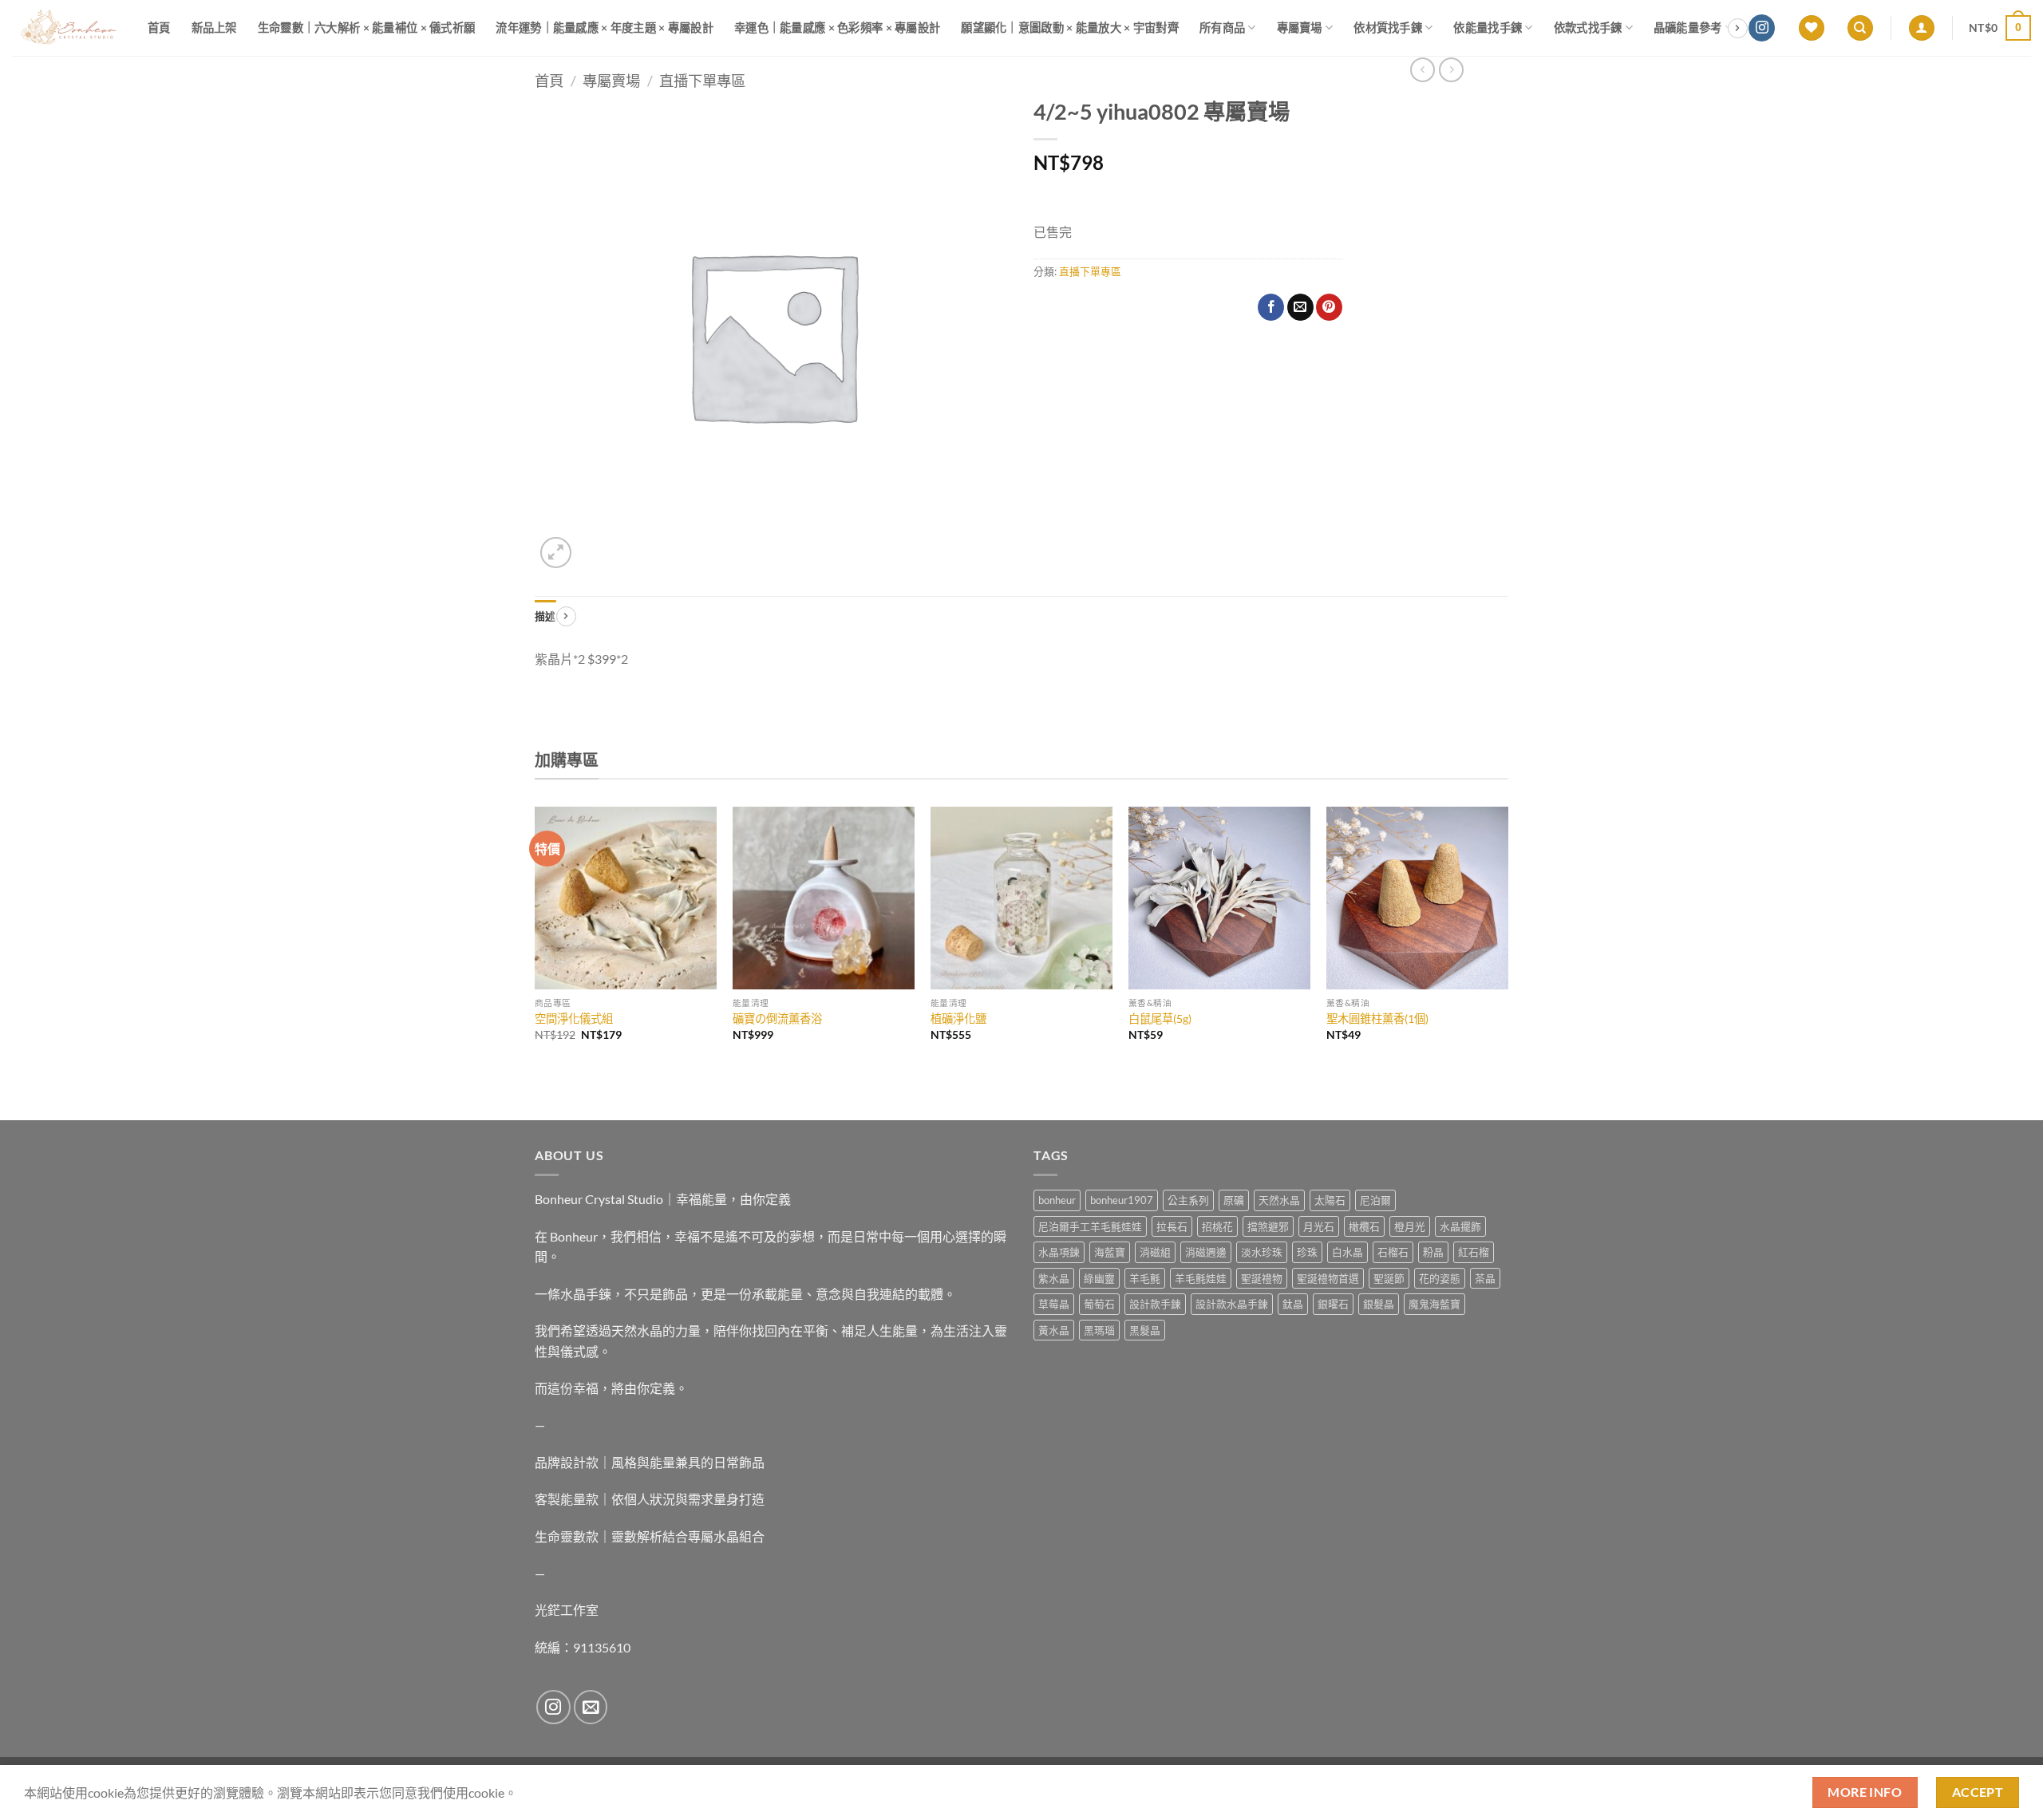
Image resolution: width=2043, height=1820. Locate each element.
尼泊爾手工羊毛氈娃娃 (1090, 1226)
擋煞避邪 (1268, 1226)
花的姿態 (1440, 1278)
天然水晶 (1279, 1200)
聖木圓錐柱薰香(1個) (1377, 1019)
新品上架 (214, 28)
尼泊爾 (1375, 1200)
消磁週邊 (1206, 1252)
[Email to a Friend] (1300, 307)
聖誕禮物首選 (1328, 1278)
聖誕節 (1389, 1278)
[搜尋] (1860, 28)
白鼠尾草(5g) (1160, 1019)
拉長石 (1172, 1226)
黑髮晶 (1145, 1330)
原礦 (1234, 1200)
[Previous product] (1451, 70)
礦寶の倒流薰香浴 (777, 1019)
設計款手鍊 (1155, 1304)
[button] (1922, 28)
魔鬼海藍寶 (1434, 1304)
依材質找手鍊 (1388, 28)
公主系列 (1188, 1200)
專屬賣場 (1300, 28)
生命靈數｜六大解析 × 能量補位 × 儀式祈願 (367, 28)
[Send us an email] (591, 1707)
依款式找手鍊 (1588, 28)
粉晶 (1433, 1252)
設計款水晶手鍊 (1232, 1304)
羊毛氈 (1145, 1278)
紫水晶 (1054, 1278)
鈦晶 (1293, 1304)
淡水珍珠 (1262, 1252)
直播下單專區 (702, 81)
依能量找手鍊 (1488, 28)
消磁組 (1155, 1252)
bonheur (1057, 1200)
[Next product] (1423, 70)
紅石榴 (1474, 1252)
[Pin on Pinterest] (1329, 307)
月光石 (1319, 1226)
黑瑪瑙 (1099, 1330)
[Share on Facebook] (1271, 307)
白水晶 (1348, 1252)
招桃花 (1217, 1226)
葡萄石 (1099, 1304)
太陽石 (1330, 1200)
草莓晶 (1054, 1304)
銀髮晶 (1379, 1304)
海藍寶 (1110, 1252)
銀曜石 (1333, 1304)
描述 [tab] (545, 616)
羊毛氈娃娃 (1201, 1278)
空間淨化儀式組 (574, 1019)
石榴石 (1393, 1252)
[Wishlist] (1812, 28)
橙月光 (1410, 1226)
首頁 (159, 28)
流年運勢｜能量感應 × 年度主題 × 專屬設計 (605, 28)
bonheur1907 (1122, 1200)
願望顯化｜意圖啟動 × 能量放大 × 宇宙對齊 (1070, 28)
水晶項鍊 (1059, 1252)
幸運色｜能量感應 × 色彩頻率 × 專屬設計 (837, 28)
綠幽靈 (1099, 1278)
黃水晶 (1054, 1330)
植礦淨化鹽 (958, 1019)
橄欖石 (1364, 1226)
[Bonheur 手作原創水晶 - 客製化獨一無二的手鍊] (68, 28)
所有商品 (1222, 28)
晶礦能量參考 (1688, 28)
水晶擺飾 (1460, 1226)
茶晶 (1485, 1278)
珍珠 (1307, 1252)
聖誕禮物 (1262, 1278)
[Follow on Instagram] (1762, 28)
